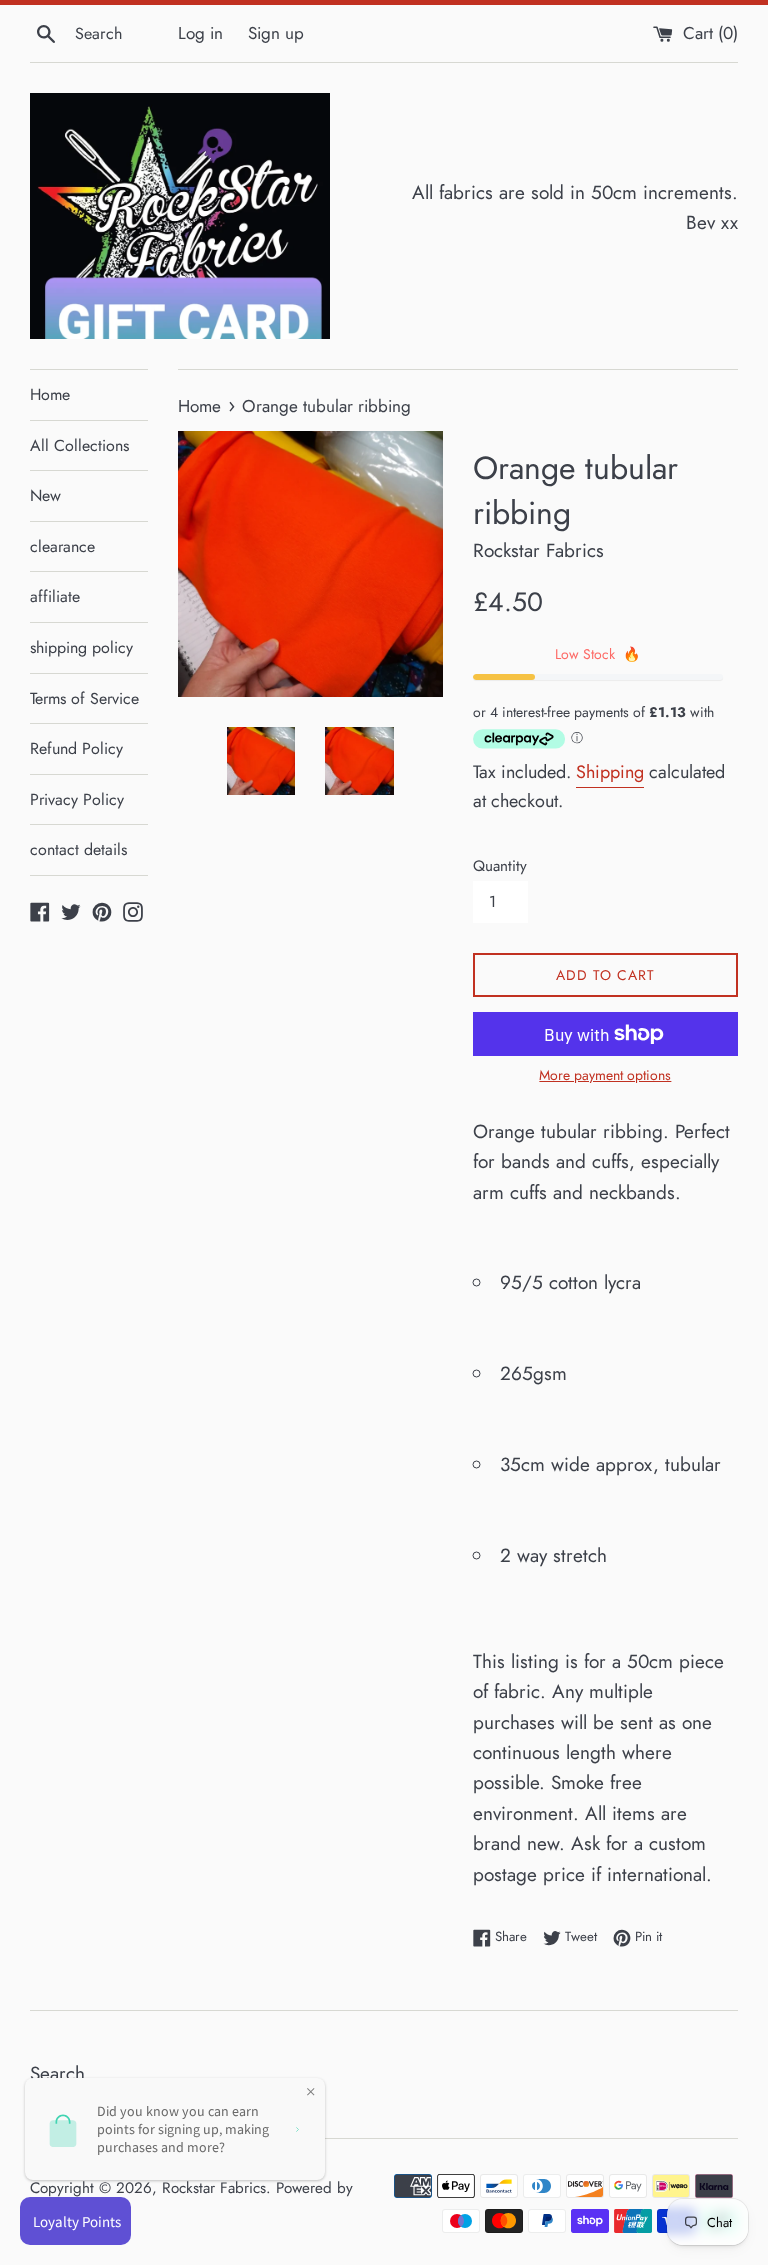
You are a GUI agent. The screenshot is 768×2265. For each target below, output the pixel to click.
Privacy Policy (77, 799)
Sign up (276, 33)
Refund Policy (76, 748)
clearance (62, 546)
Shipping (610, 772)
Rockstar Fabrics (214, 2188)
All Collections (79, 445)
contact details (78, 849)
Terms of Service (84, 698)
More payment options (605, 1075)
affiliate (55, 596)
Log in (200, 33)
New (45, 495)
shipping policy (81, 647)
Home (50, 394)
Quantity (500, 866)
